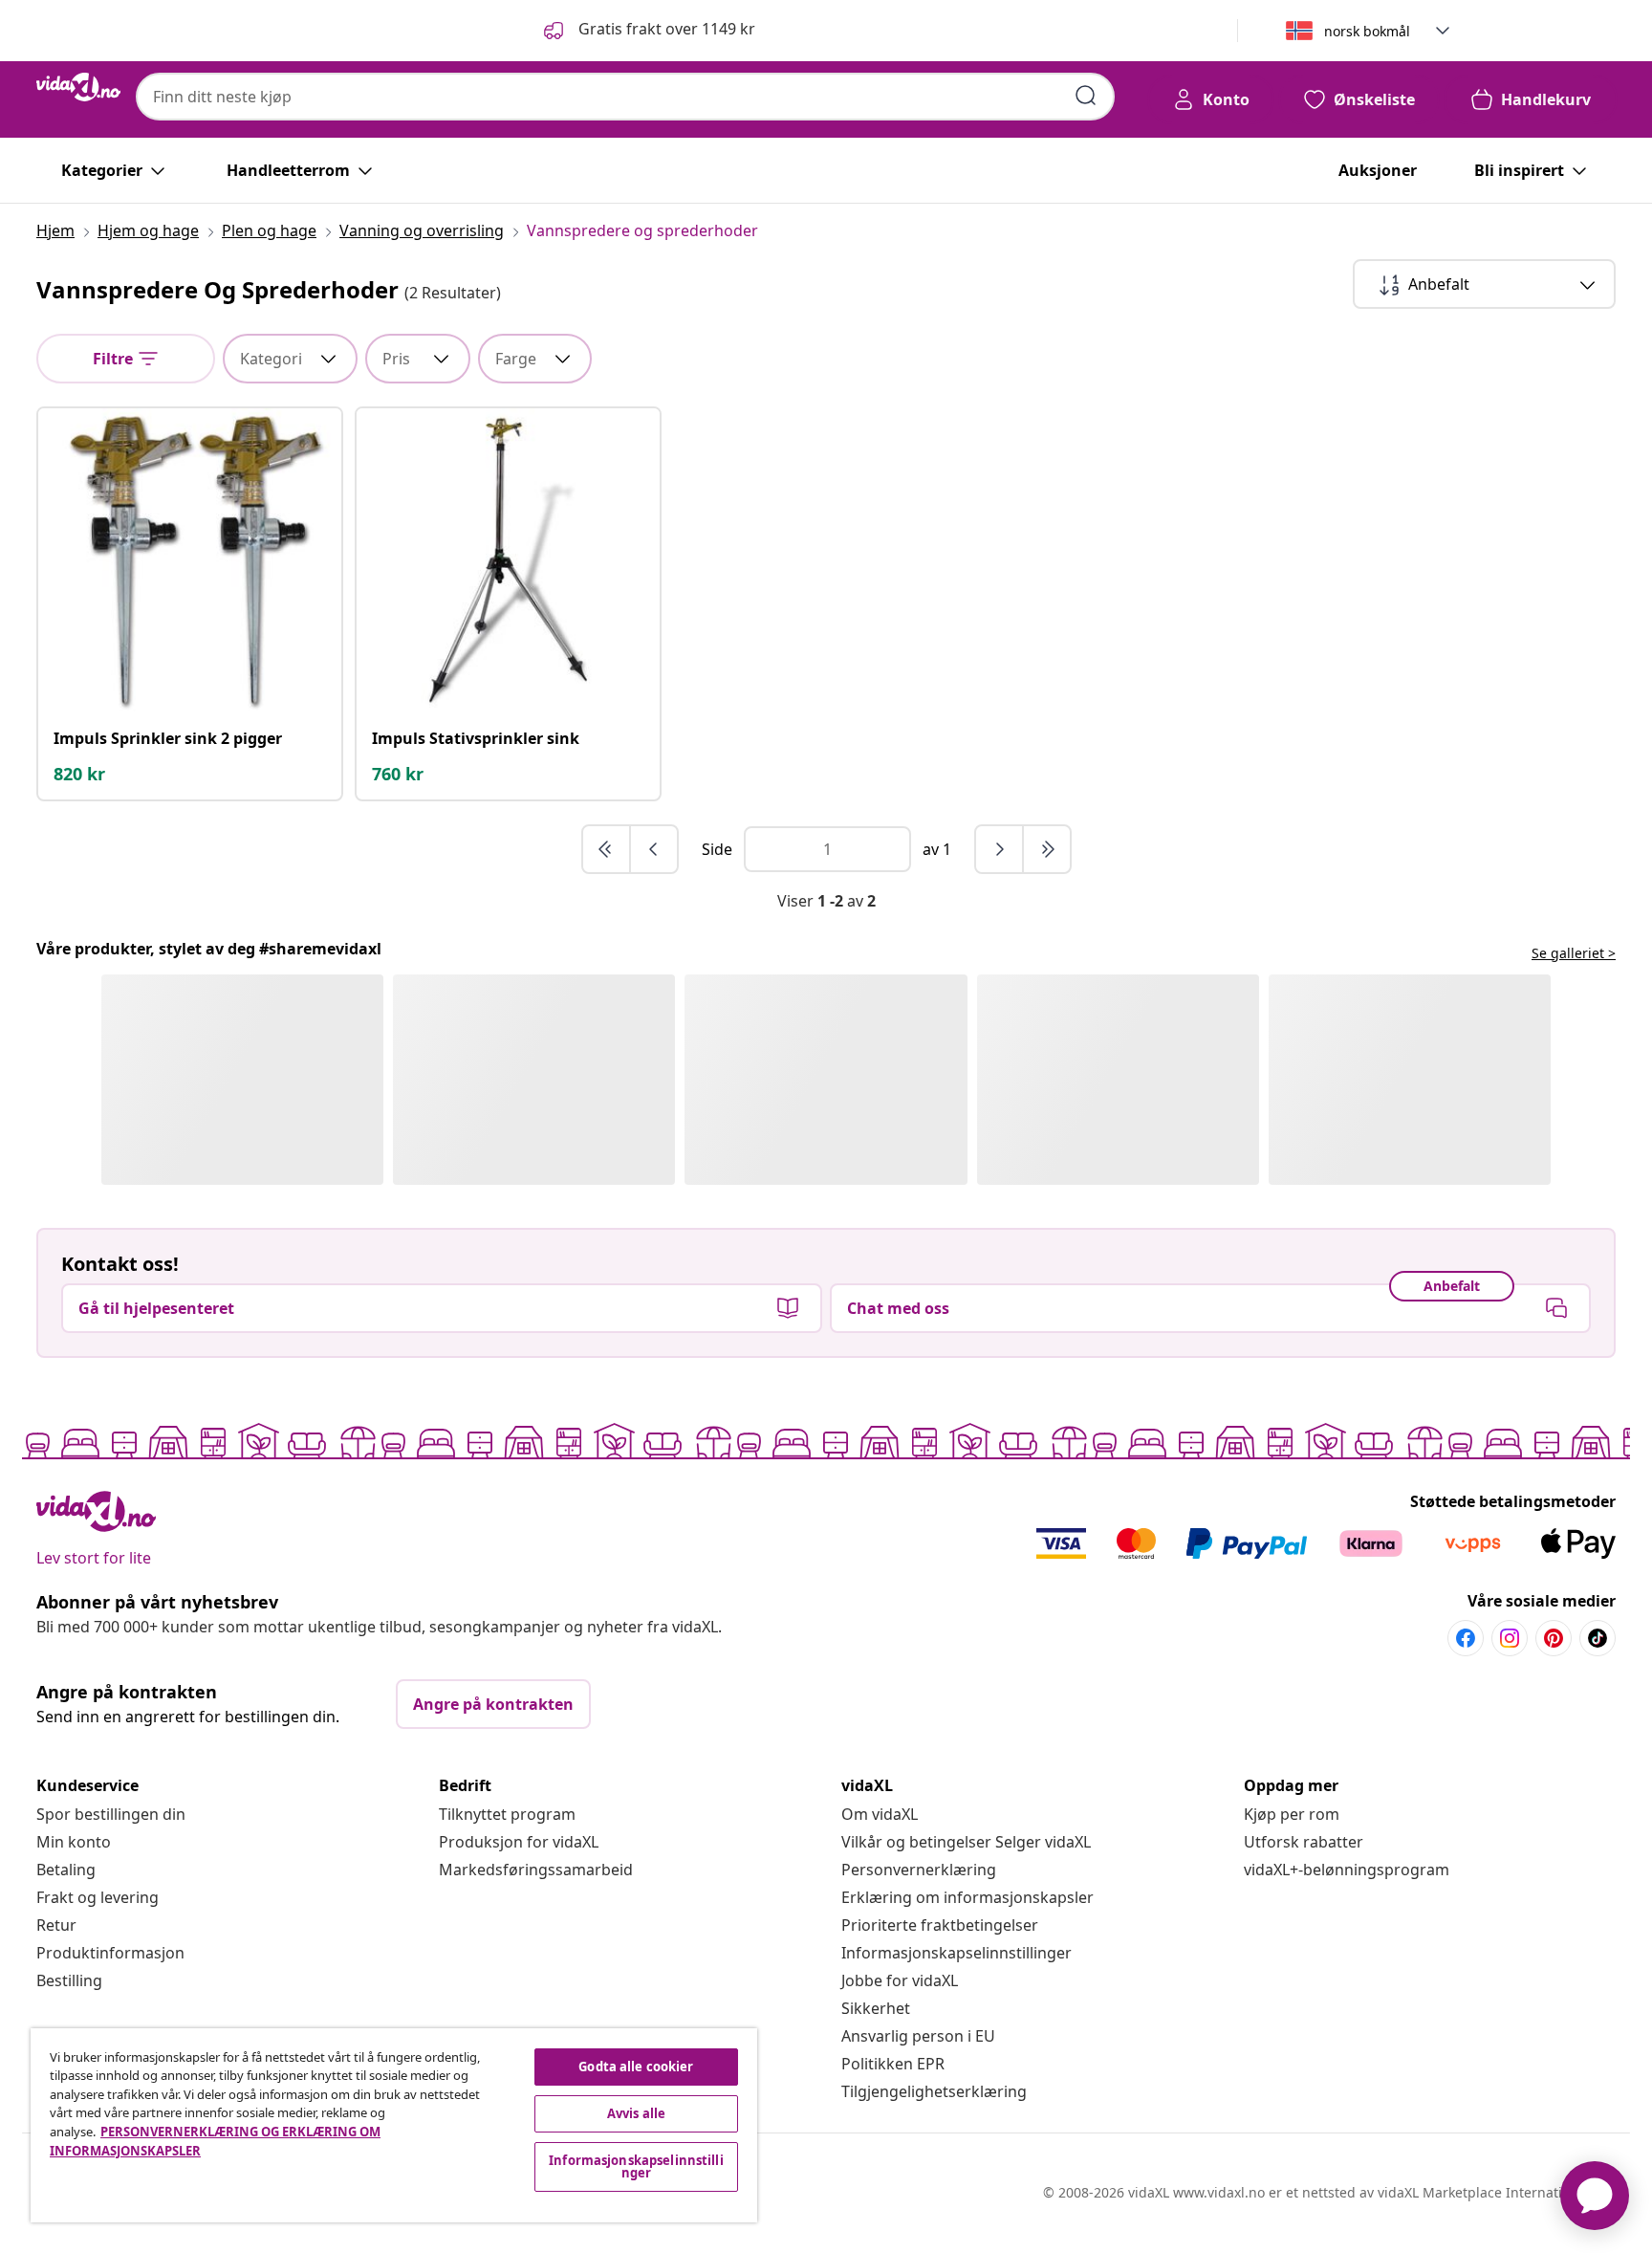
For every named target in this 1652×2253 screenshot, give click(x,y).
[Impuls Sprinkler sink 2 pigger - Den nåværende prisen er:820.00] (190, 560)
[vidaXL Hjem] (78, 87)
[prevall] (607, 849)
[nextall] (1047, 849)
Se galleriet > (1574, 953)
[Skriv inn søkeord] (1086, 96)
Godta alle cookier (636, 2067)
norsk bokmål (1367, 31)
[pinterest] (1554, 1638)
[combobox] (625, 97)
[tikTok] (1598, 1638)
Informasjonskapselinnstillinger (956, 1953)
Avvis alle (636, 2113)
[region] (394, 2125)
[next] (1000, 849)
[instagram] (1510, 1638)
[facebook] (1466, 1638)
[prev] (654, 849)
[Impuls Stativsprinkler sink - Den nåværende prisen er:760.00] (508, 560)
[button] (648, 31)
